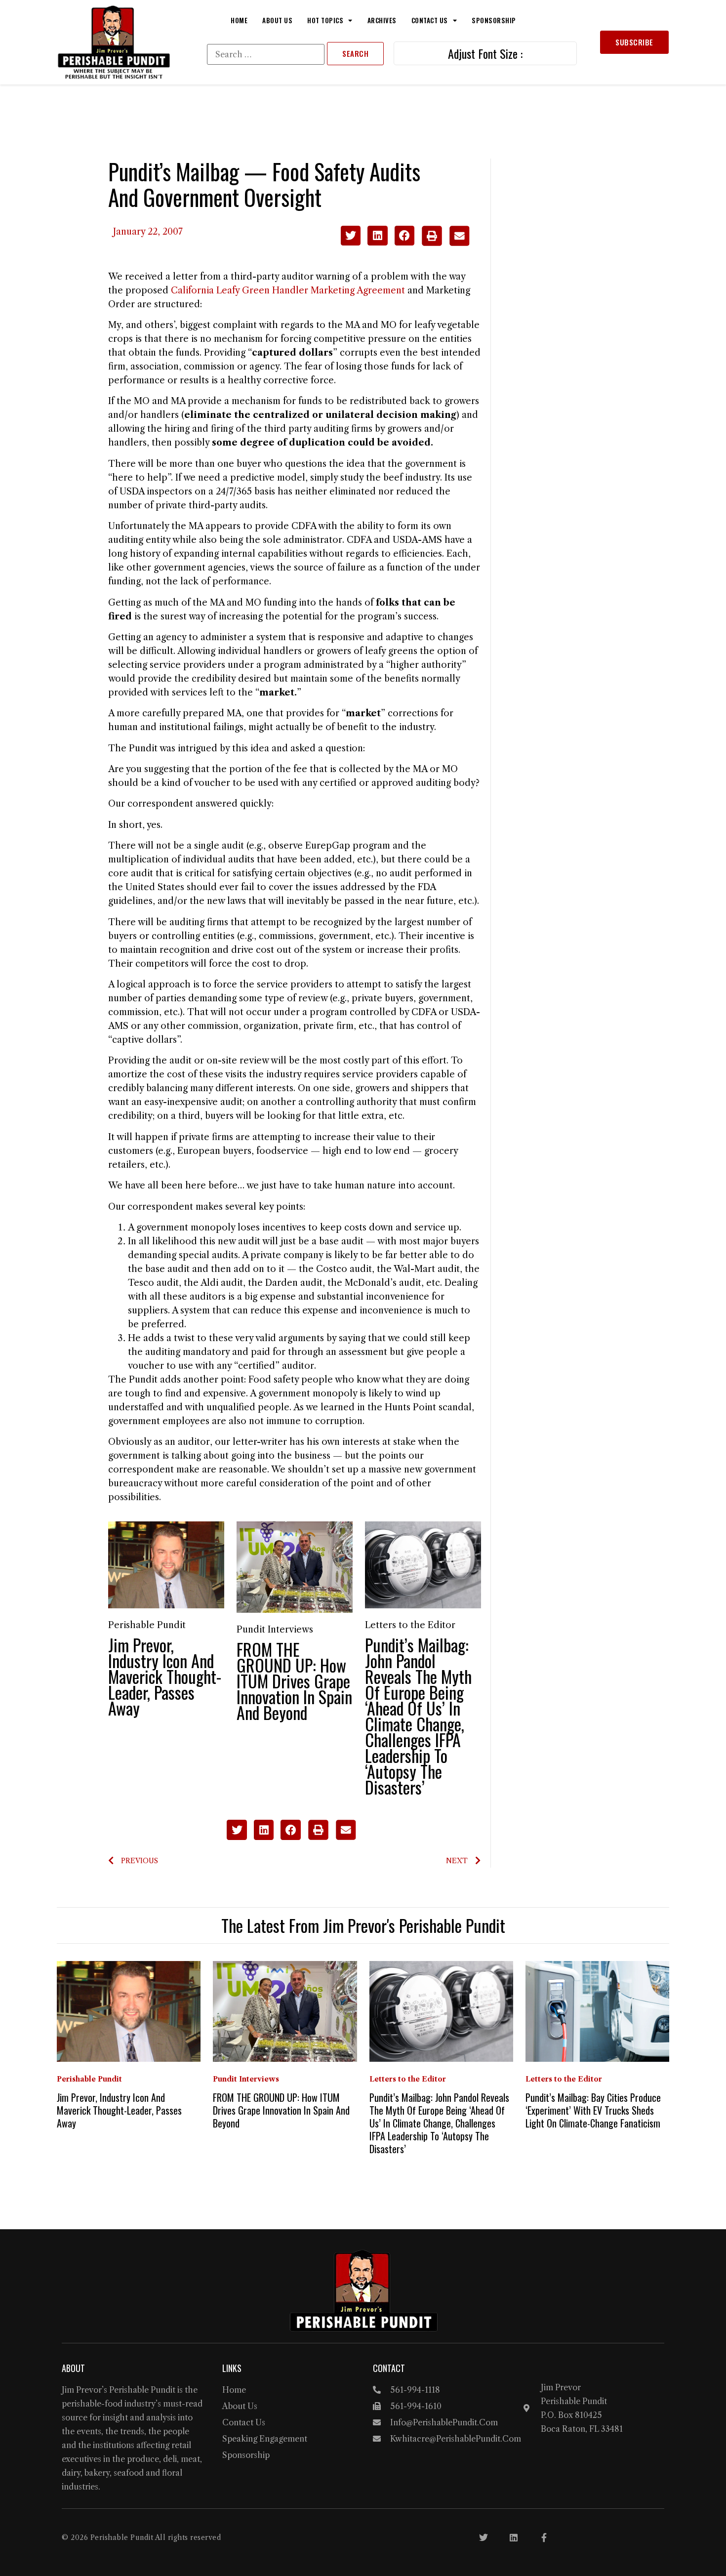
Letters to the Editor (410, 1625)
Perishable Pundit (147, 1625)
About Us (277, 20)
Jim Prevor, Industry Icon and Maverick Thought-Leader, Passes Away (165, 1676)
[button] (351, 236)
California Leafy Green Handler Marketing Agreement (288, 290)
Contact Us (430, 20)
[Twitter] (484, 2537)
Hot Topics (325, 20)
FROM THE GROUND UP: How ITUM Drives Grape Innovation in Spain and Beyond (294, 1681)
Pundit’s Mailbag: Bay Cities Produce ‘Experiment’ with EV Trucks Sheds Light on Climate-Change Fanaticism (593, 2110)
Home (239, 20)
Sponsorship (494, 20)
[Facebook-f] (544, 2537)
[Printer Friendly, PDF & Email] (445, 243)
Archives (382, 20)
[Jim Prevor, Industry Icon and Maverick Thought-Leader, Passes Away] (166, 1564)
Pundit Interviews (275, 1630)
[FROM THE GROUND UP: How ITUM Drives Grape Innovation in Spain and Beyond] (295, 1566)
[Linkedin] (514, 2537)
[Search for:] (266, 54)
